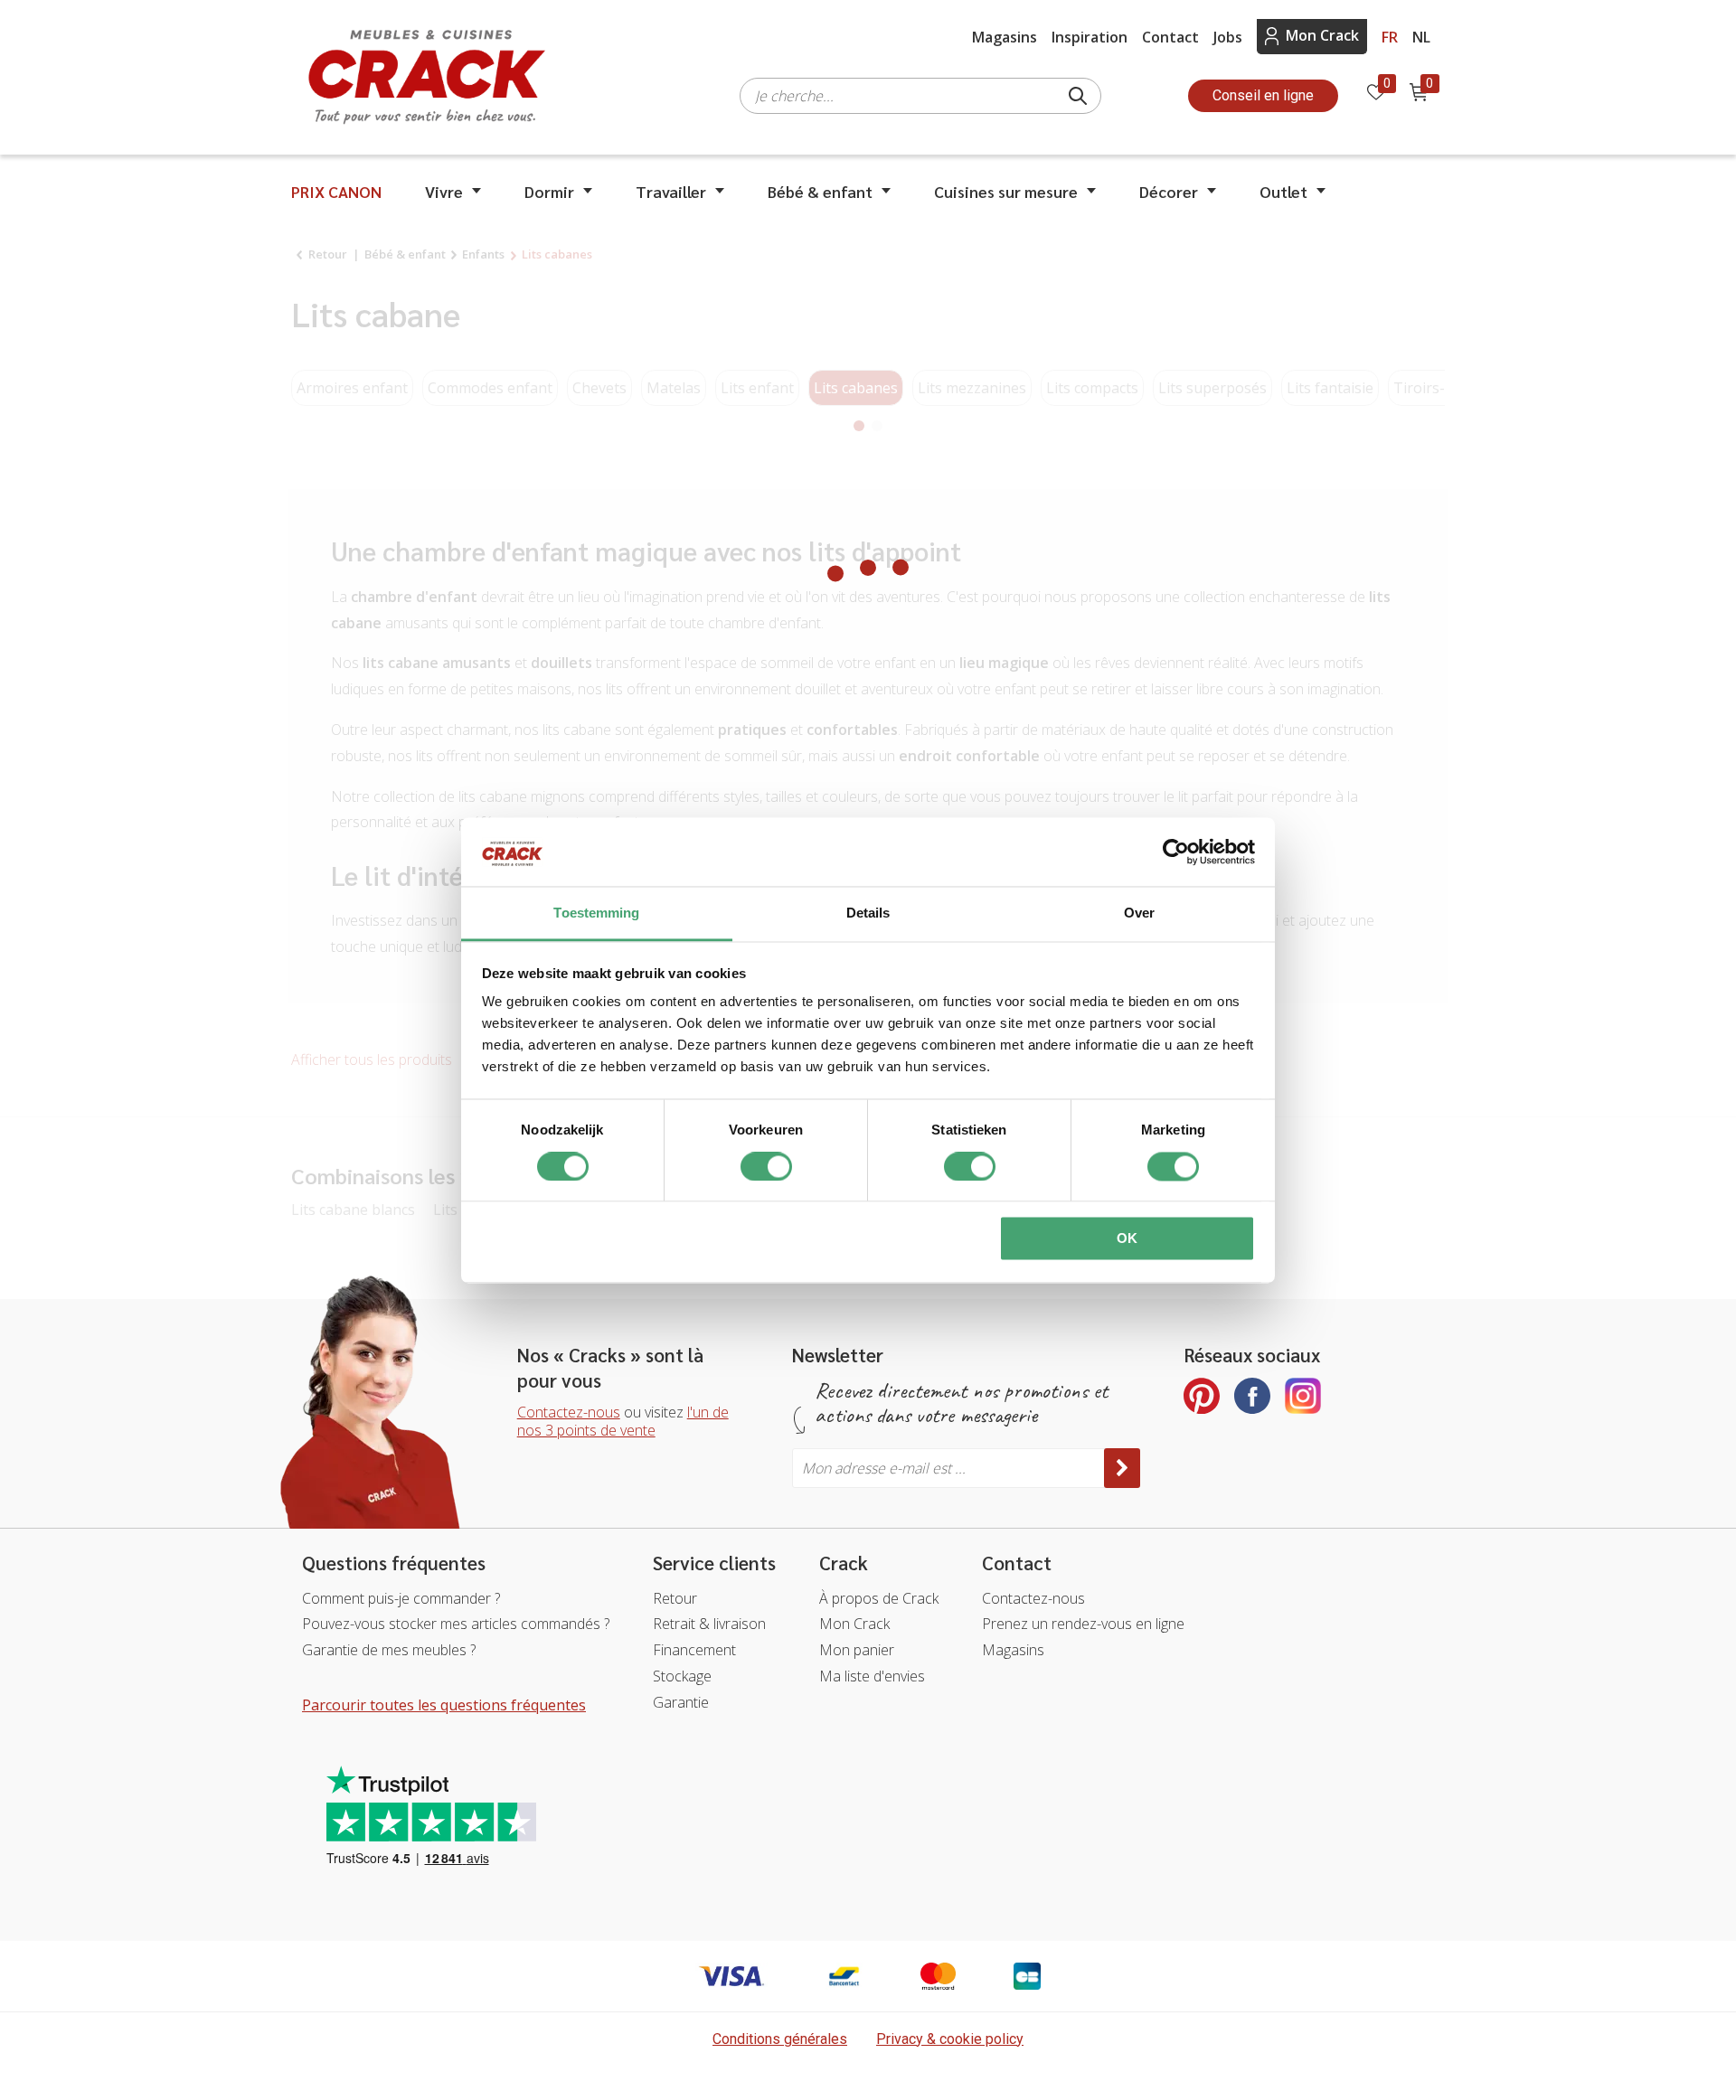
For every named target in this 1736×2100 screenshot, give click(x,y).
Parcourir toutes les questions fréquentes (444, 1705)
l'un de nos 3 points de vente (623, 1422)
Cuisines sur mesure (1006, 191)
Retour (675, 1598)
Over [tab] (1139, 913)
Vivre (444, 191)
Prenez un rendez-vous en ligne (1083, 1624)
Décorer (1169, 191)
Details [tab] (868, 913)
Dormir (549, 191)
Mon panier (857, 1650)
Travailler (671, 191)
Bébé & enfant (820, 191)
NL (1421, 37)
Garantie (681, 1702)
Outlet (1283, 191)
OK (1127, 1239)
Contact (1170, 37)
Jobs (1228, 37)
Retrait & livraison (709, 1624)
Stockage (682, 1676)
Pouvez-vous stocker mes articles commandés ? (456, 1624)
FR (1390, 37)
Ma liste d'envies (872, 1676)
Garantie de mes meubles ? (389, 1650)
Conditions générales (780, 2039)
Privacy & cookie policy (950, 2039)
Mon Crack (1322, 35)
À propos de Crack (879, 1598)
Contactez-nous (569, 1412)
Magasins (1005, 37)
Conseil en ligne (1263, 95)
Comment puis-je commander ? (401, 1598)
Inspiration (1090, 37)
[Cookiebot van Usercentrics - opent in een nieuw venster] (1176, 852)
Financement (694, 1650)
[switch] (766, 1166)
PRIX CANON (336, 191)
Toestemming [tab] (596, 913)
